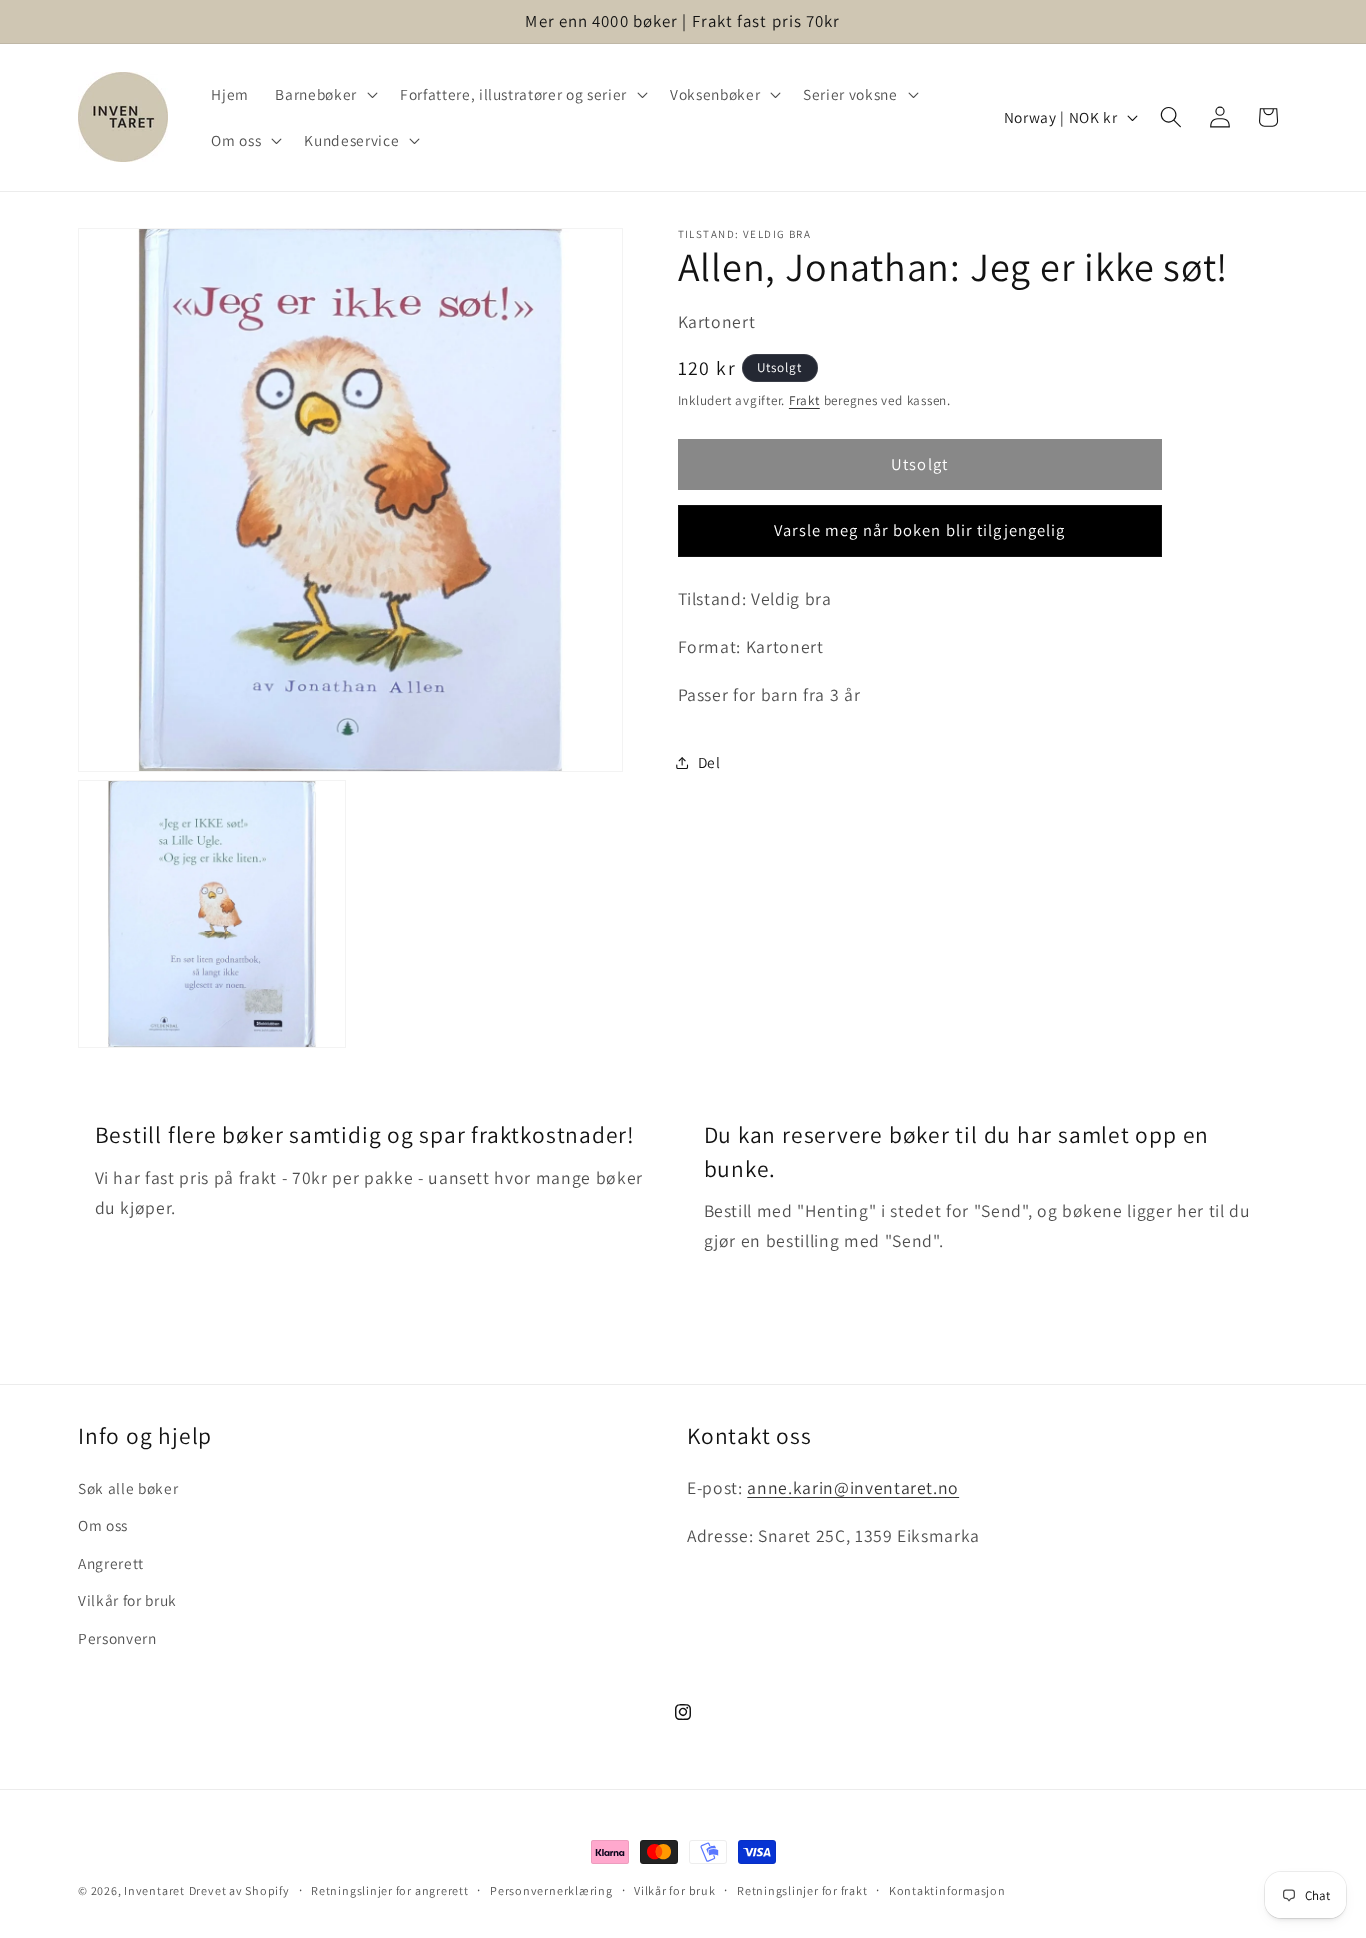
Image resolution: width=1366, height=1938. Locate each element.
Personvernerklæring (551, 1890)
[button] (324, 94)
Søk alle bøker (128, 1488)
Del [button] (709, 762)
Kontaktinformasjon (947, 1890)
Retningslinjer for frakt (802, 1890)
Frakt (804, 400)
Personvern (117, 1638)
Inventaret (154, 1890)
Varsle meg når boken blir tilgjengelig (920, 530)
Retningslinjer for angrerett (390, 1890)
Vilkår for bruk (127, 1601)
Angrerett (111, 1563)
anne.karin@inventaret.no (853, 1487)
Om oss (103, 1525)
